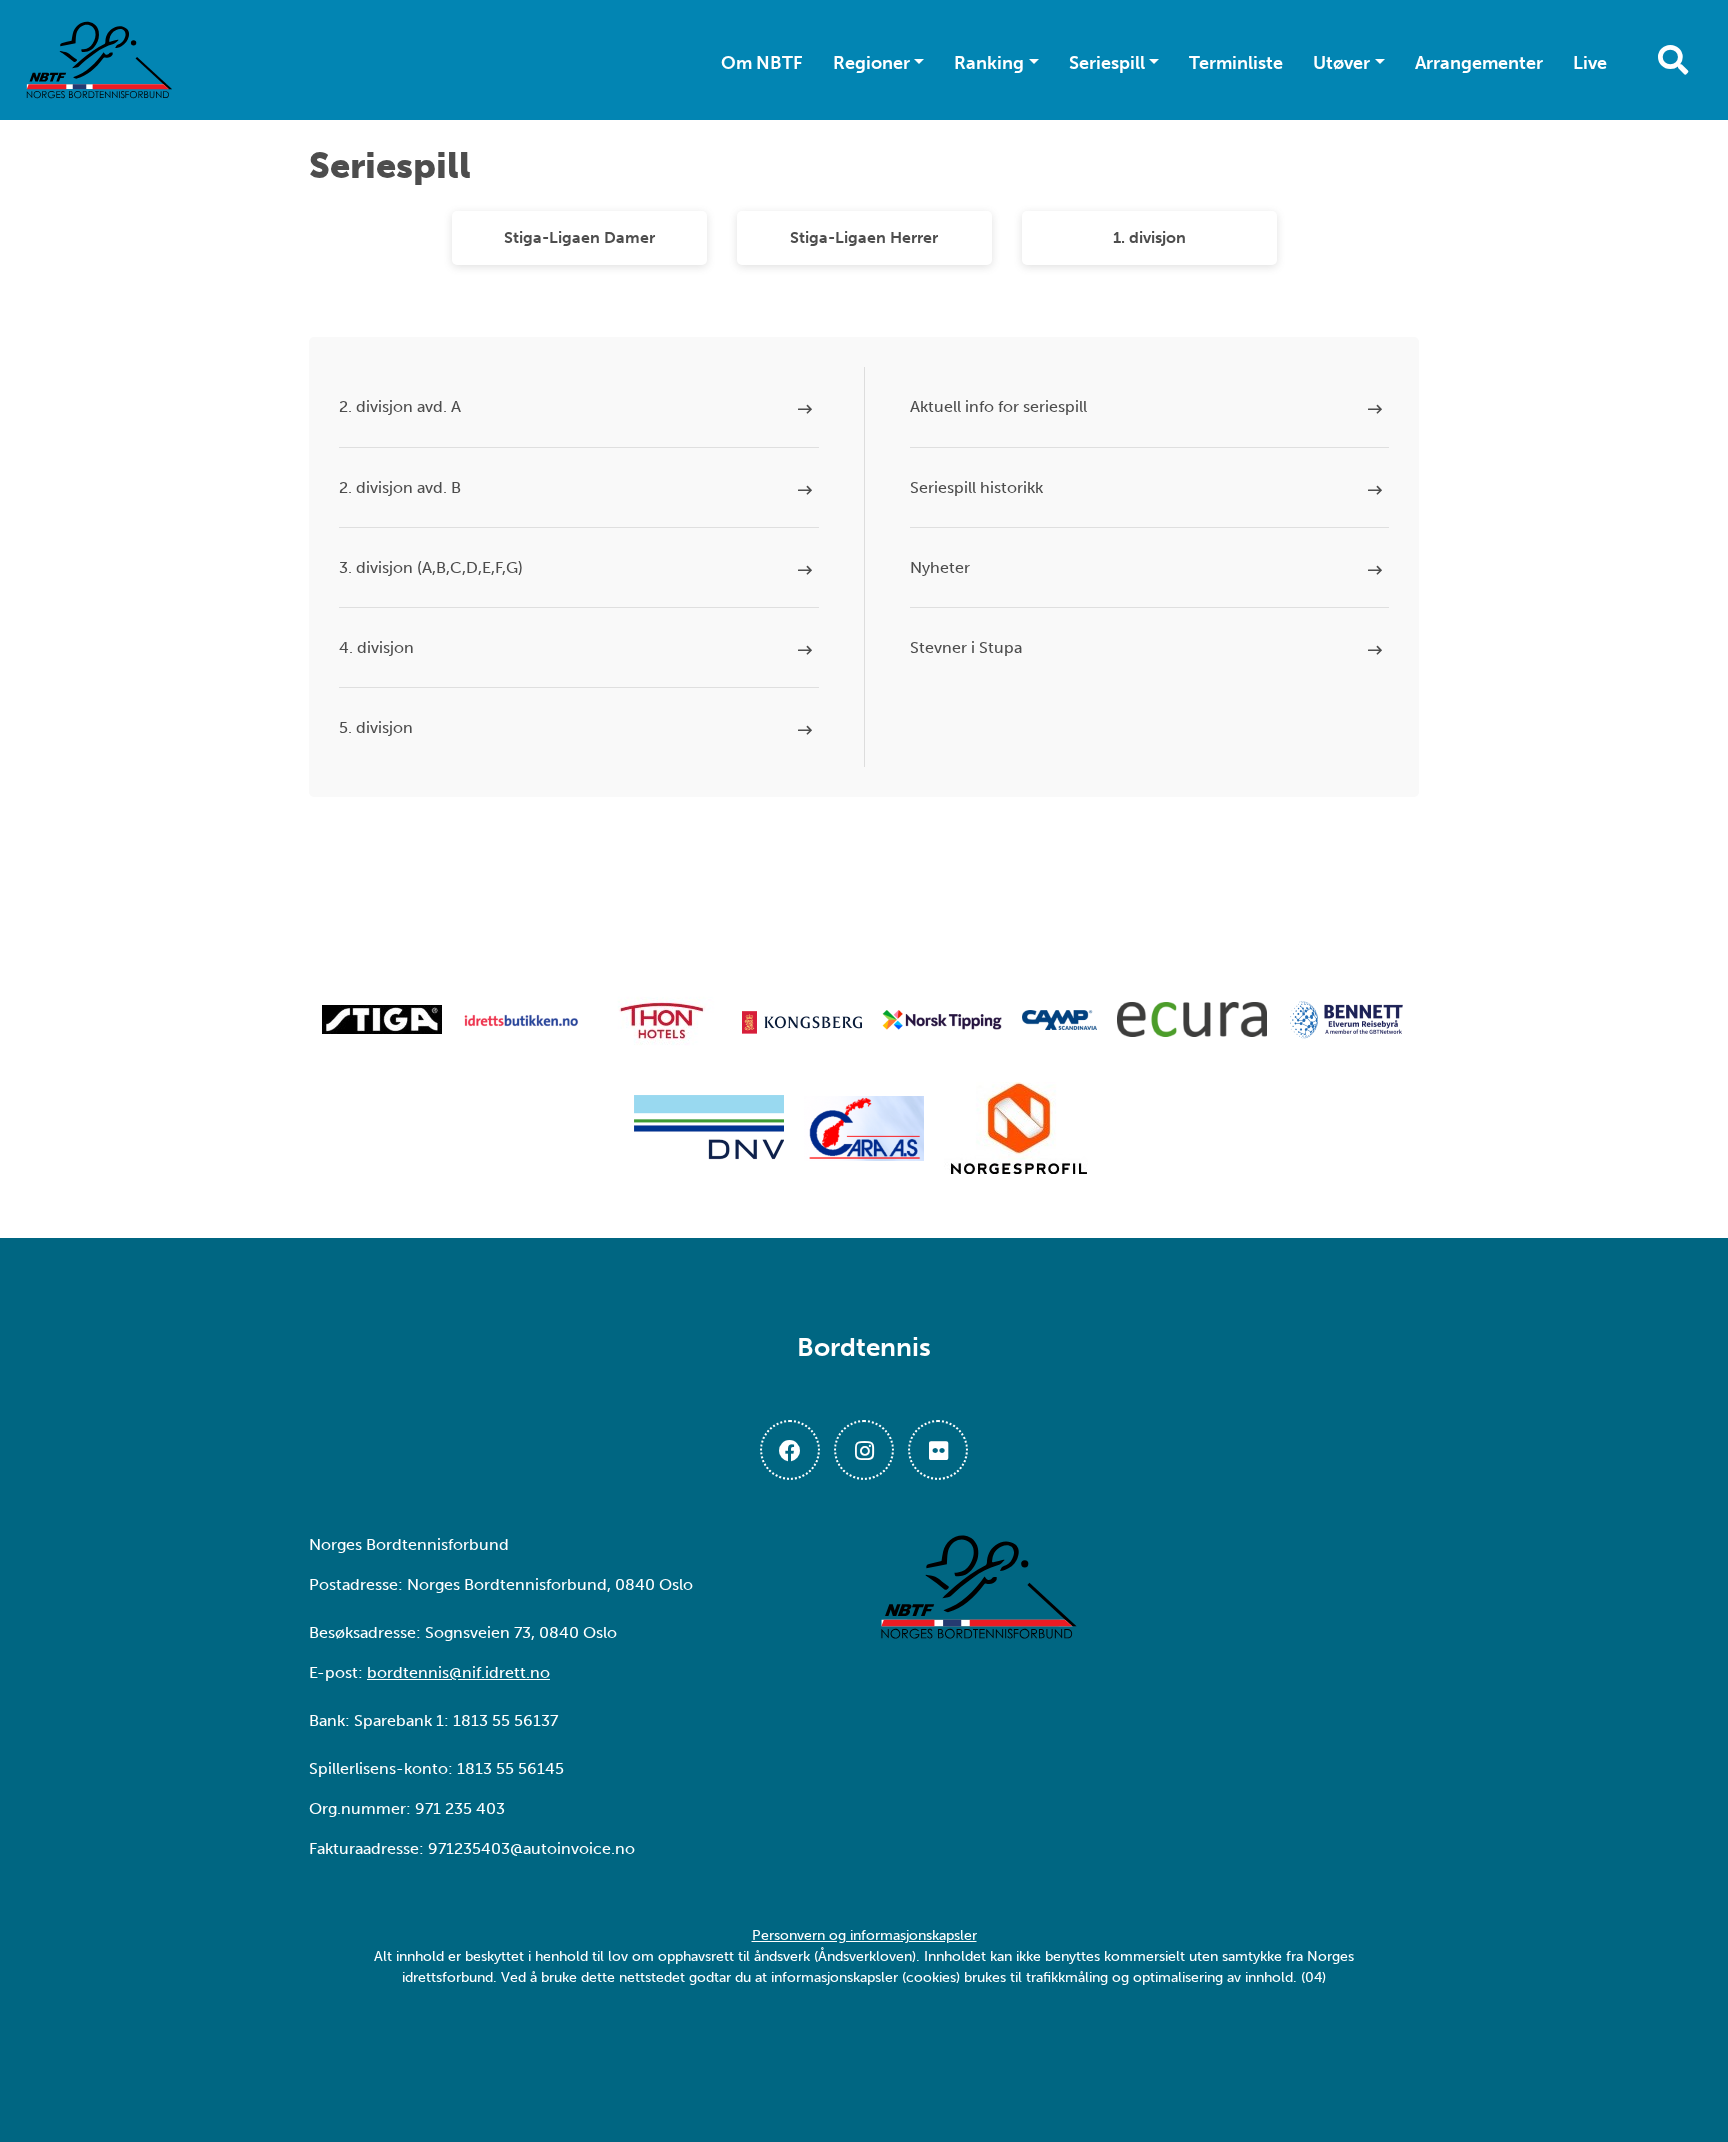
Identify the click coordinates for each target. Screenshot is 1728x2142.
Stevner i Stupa (966, 647)
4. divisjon (376, 647)
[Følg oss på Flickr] (938, 1450)
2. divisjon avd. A (400, 406)
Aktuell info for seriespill (998, 406)
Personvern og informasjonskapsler (864, 1935)
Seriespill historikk (976, 487)
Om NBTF (762, 63)
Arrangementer (1479, 63)
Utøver (1341, 63)
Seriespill (1107, 63)
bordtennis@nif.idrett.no (458, 1672)
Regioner (871, 63)
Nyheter (940, 567)
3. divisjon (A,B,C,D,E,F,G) (431, 567)
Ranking (989, 63)
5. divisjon (376, 727)
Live (1590, 63)
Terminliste (1236, 63)
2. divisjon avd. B (400, 487)
